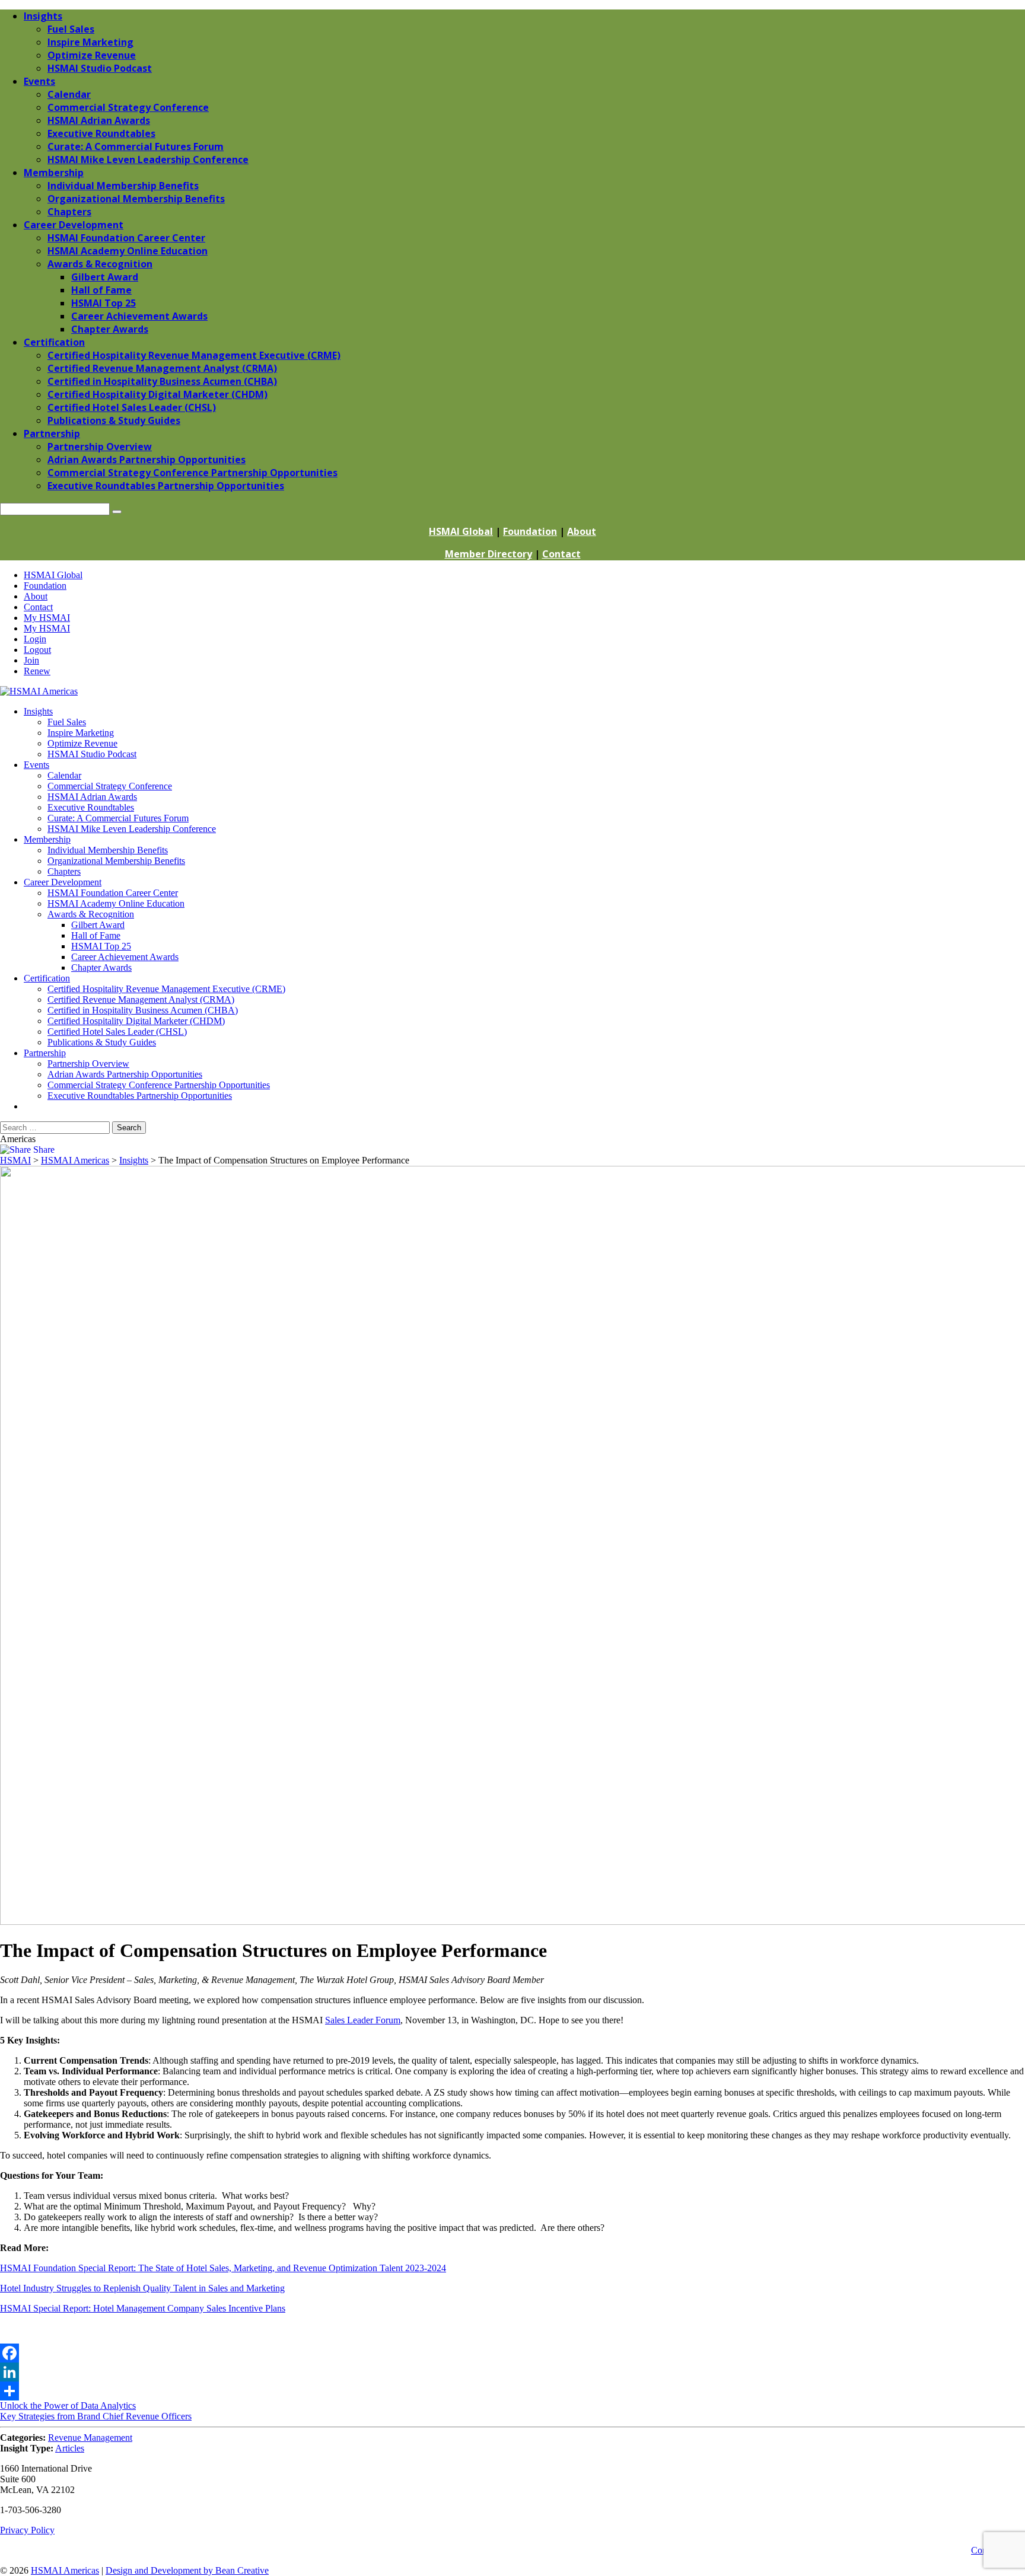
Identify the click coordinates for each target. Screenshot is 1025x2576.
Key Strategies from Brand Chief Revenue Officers (96, 2416)
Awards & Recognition (91, 914)
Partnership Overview (88, 1064)
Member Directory (488, 554)
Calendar (64, 775)
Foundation (530, 531)
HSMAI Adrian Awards (92, 797)
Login (35, 639)
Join (31, 660)
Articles (70, 2448)
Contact (561, 554)
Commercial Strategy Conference (110, 786)
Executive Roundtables (91, 807)
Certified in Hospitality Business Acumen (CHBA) (143, 1010)
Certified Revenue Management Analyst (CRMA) (141, 1000)
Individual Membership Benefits (108, 850)
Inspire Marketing (81, 733)
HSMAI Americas (65, 2570)
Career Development (63, 882)
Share (43, 1150)
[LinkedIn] (512, 2372)
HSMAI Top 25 (101, 946)
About (582, 531)
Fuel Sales (67, 722)
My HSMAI (47, 618)
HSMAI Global (461, 531)
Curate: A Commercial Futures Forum (118, 818)
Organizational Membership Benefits (116, 861)
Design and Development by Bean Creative (187, 2570)
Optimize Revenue (82, 743)
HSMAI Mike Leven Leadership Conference (132, 829)
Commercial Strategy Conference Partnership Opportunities (159, 1085)
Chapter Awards (101, 967)
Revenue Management (90, 2438)
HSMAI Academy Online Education (116, 903)
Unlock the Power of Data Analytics (68, 2406)
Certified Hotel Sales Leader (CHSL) (117, 1032)
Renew (37, 671)
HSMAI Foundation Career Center (113, 893)
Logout (37, 650)
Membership (47, 839)
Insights (38, 711)
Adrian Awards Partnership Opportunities (125, 1074)
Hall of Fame (96, 935)
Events (36, 765)
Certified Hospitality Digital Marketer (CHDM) (136, 1021)
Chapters (64, 871)
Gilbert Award (98, 925)
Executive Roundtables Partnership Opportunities (140, 1096)
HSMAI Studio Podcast (92, 754)
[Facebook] (512, 2353)
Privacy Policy (27, 2530)
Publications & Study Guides (102, 1042)
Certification (47, 978)
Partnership (45, 1053)
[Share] (512, 2391)
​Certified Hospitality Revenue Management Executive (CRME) (166, 989)
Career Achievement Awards (125, 957)
